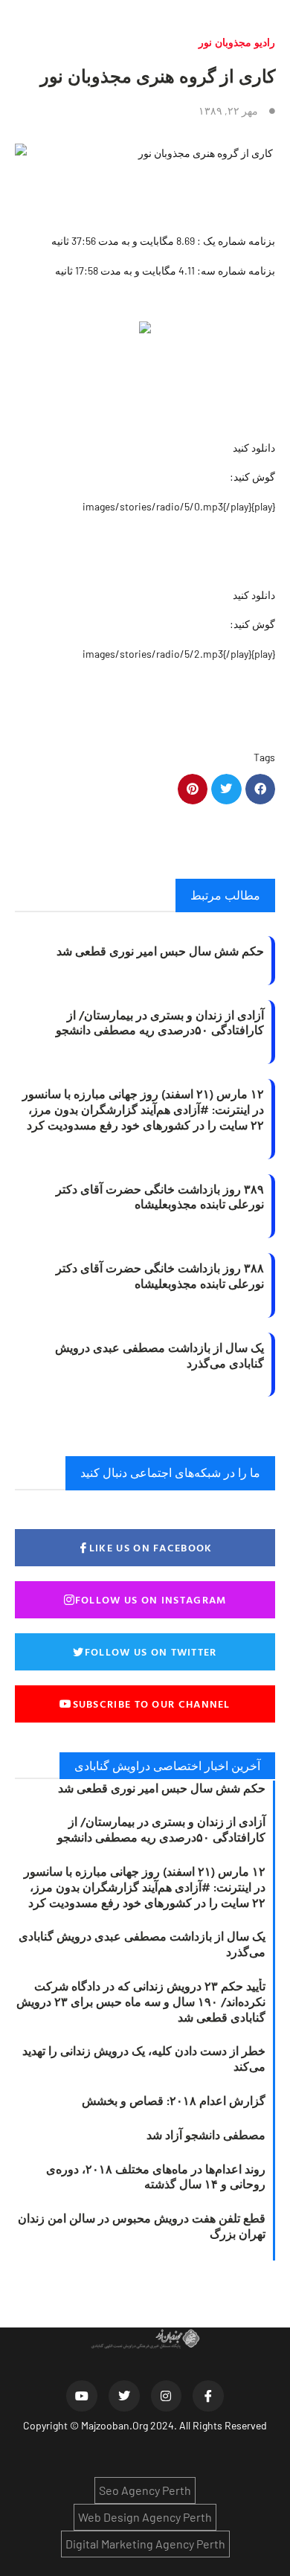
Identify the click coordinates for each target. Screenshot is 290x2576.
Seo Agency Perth (145, 2490)
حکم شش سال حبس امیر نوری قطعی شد (160, 951)
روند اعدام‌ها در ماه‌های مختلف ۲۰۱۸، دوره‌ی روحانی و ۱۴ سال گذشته (156, 2177)
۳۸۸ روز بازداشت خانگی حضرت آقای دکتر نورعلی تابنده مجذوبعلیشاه (160, 1276)
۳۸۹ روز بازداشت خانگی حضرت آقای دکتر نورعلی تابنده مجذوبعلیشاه (160, 1197)
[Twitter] (124, 2396)
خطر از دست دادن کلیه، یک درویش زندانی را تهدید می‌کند (144, 2058)
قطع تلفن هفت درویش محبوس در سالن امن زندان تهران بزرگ (142, 2226)
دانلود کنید (254, 448)
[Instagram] (167, 2396)
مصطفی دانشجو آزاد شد (206, 2135)
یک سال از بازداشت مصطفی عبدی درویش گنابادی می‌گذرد (159, 1355)
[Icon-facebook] (208, 2396)
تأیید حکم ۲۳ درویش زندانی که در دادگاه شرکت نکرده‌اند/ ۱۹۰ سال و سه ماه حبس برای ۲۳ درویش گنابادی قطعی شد (141, 2002)
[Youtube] (82, 2396)
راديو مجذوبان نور (237, 42)
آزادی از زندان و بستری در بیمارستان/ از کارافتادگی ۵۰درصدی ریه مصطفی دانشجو (160, 1023)
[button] (261, 789)
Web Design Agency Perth (145, 2517)
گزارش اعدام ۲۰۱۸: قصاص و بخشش (174, 2101)
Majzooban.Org (115, 2425)
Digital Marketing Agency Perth (145, 2544)
